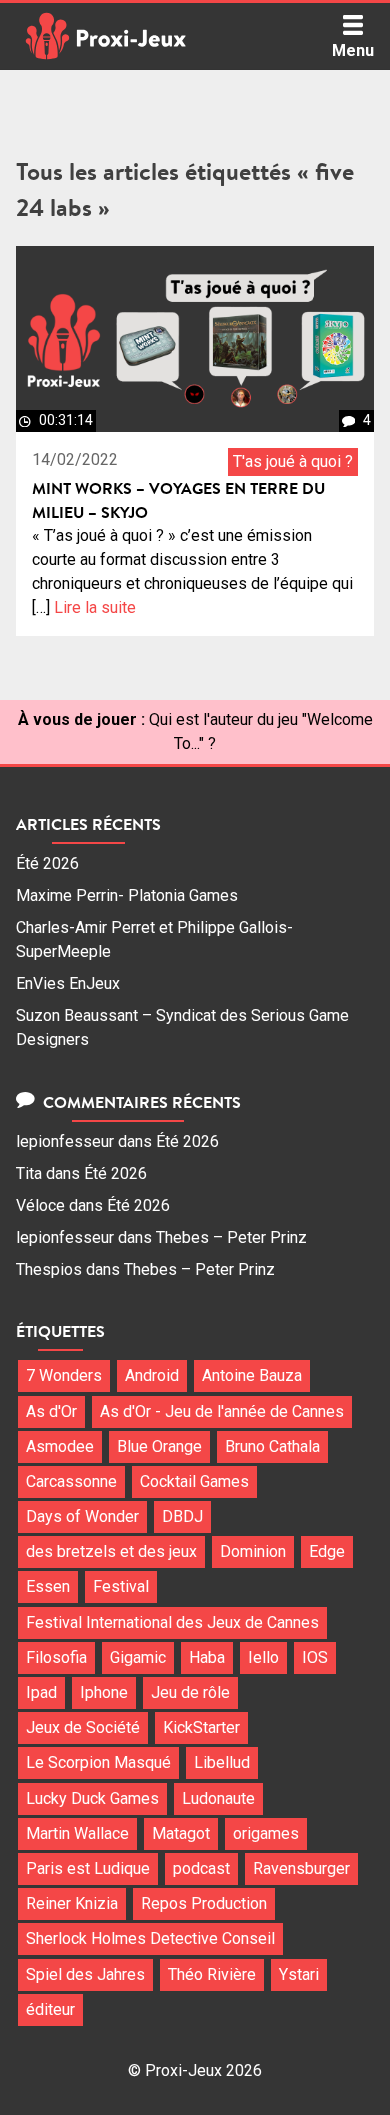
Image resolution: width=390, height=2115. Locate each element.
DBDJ (182, 1516)
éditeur (50, 2009)
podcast (201, 1868)
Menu (353, 50)
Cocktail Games (194, 1481)
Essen (48, 1586)
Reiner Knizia (72, 1903)
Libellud (222, 1762)
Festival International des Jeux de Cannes (172, 1622)
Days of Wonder (82, 1516)
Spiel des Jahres (85, 1974)
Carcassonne (71, 1481)
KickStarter (201, 1727)
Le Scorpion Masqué (98, 1762)
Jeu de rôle (190, 1692)
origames (266, 1833)
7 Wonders (64, 1375)
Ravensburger (301, 1868)
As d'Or (51, 1411)
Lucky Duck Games (92, 1798)
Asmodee (60, 1446)
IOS (315, 1657)
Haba (207, 1657)
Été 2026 (47, 863)
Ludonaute (218, 1798)
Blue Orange (159, 1446)
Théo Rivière (212, 1974)
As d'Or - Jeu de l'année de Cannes (222, 1411)
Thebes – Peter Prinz (231, 1237)
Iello (263, 1657)
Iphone (104, 1692)
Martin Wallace (77, 1833)
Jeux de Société (83, 1727)
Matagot (181, 1833)
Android (152, 1375)
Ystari (299, 1974)
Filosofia (56, 1657)
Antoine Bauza (252, 1375)
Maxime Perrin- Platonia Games (127, 895)
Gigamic (138, 1657)
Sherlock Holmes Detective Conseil (150, 1938)
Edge (327, 1551)
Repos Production (204, 1903)
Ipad (41, 1692)
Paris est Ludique (88, 1868)
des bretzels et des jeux (111, 1551)
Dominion (253, 1551)
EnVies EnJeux (68, 983)
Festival (121, 1586)
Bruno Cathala (272, 1446)
